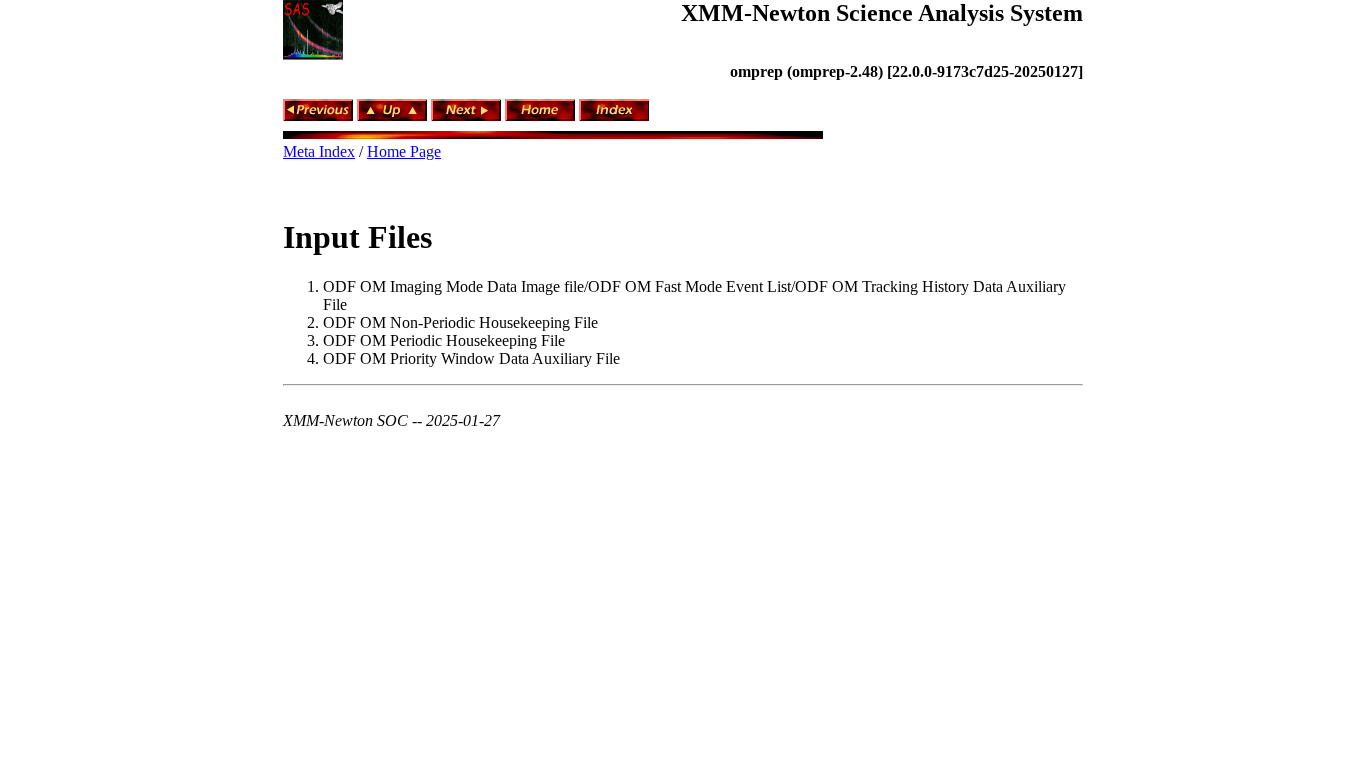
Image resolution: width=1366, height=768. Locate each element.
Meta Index (319, 151)
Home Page (404, 151)
